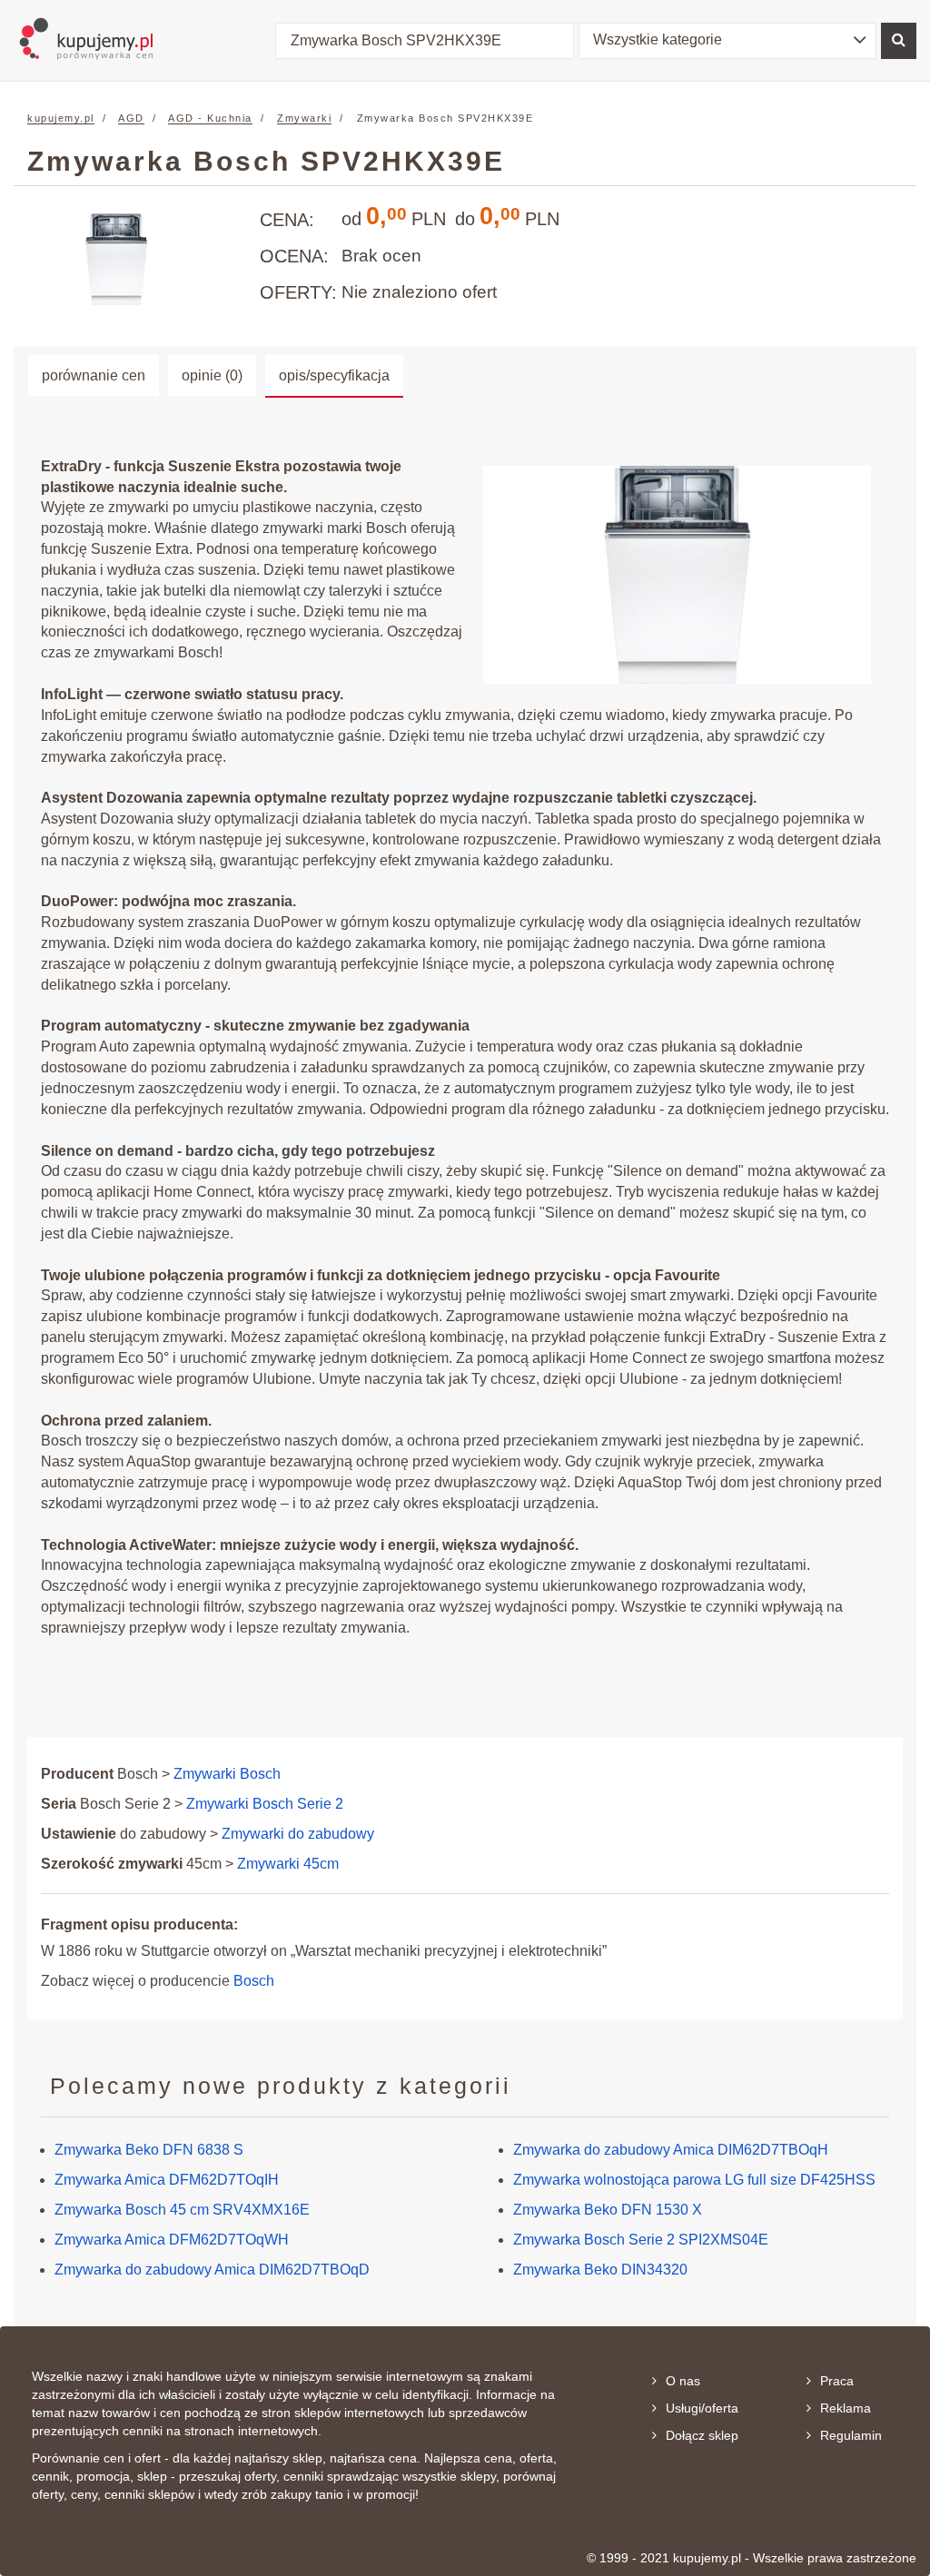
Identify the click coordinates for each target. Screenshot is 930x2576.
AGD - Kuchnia (210, 118)
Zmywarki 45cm (288, 1864)
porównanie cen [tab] (94, 375)
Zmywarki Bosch (227, 1774)
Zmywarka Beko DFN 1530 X (608, 2210)
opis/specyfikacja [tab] (334, 375)
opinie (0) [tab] (212, 375)
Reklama (846, 2408)
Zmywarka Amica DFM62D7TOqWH (172, 2240)
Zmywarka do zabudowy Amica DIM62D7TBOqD (212, 2270)
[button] (727, 41)
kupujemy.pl (61, 118)
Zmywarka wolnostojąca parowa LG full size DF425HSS (694, 2180)
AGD (131, 118)
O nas (683, 2381)
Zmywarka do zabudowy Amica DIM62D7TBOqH (671, 2150)
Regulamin (851, 2435)
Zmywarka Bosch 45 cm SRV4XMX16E (182, 2210)
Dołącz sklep (702, 2435)
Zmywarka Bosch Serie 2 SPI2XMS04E (641, 2240)
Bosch (254, 1981)
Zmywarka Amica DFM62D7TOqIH (167, 2180)
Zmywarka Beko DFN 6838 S (149, 2150)
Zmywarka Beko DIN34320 (600, 2270)
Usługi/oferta (702, 2408)
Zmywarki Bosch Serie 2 (265, 1804)
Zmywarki (304, 118)
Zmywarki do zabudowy (298, 1834)
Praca (837, 2381)
